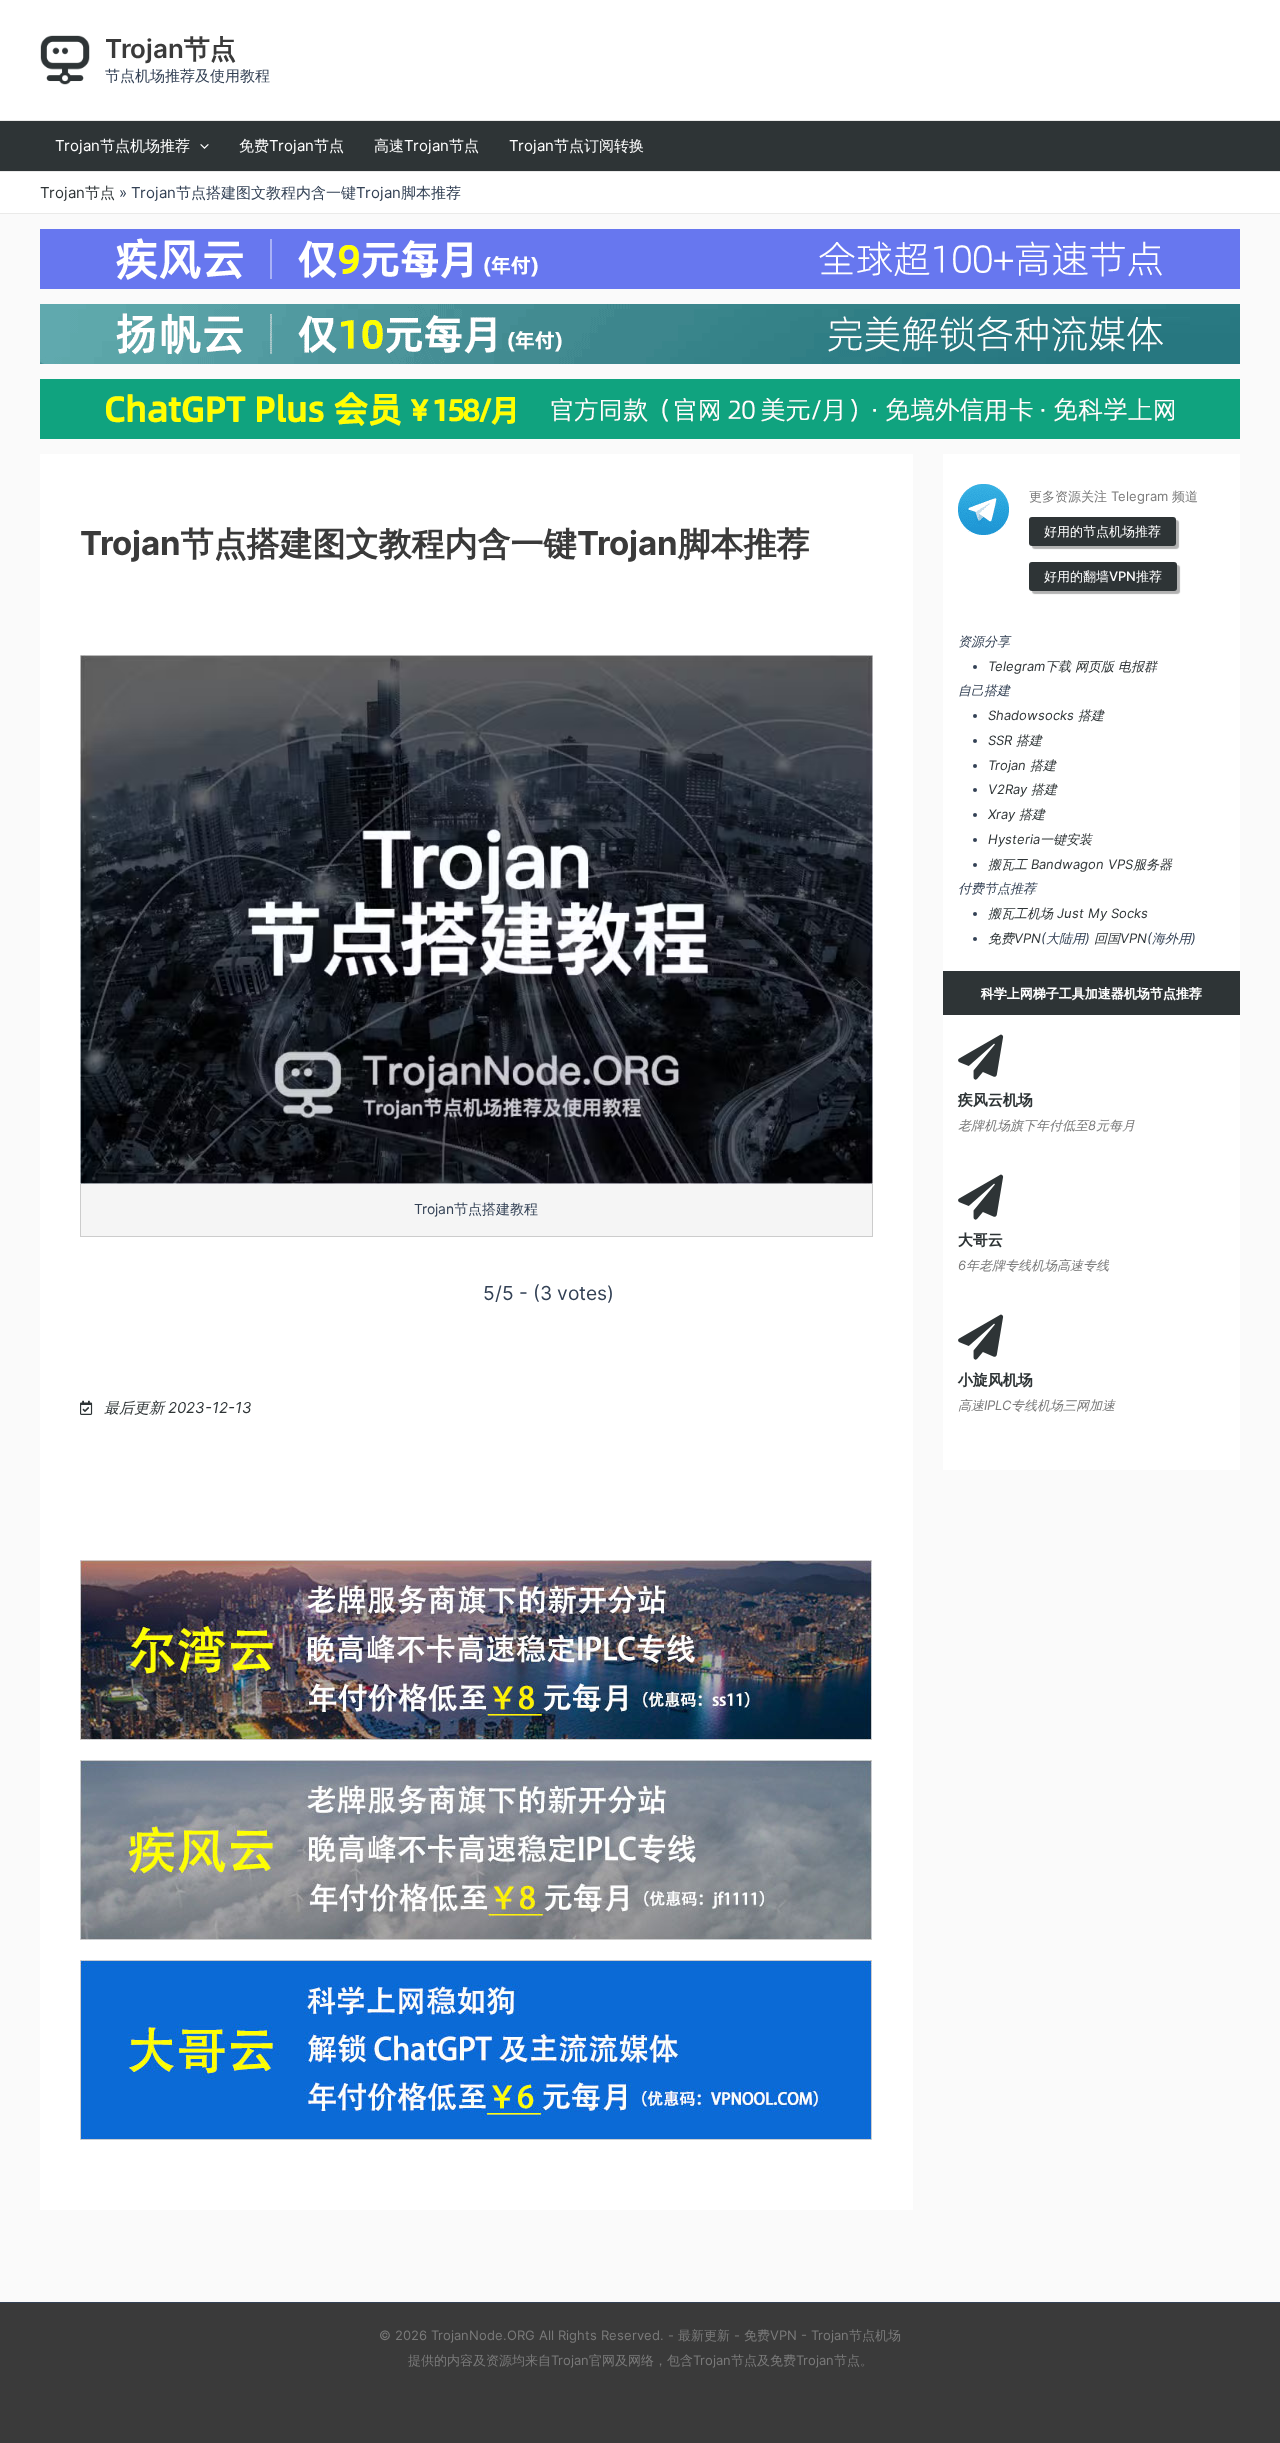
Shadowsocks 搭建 (1046, 715)
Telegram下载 (1029, 666)
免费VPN (1014, 938)
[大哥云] (980, 1197)
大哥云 (980, 1239)
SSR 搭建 (1015, 740)
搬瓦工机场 (1020, 913)
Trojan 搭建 (1022, 765)
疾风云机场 (995, 1099)
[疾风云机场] (980, 1057)
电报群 (1137, 666)
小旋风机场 (995, 1379)
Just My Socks (1102, 913)
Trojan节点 (170, 48)
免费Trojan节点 (815, 2360)
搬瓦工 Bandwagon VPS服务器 (1080, 864)
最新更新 (704, 2335)
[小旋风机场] (980, 1337)
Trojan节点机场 (856, 2335)
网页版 (1094, 666)
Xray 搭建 (1016, 814)
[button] (199, 146)
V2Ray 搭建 (1022, 789)
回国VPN (1120, 938)
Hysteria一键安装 (1040, 839)
